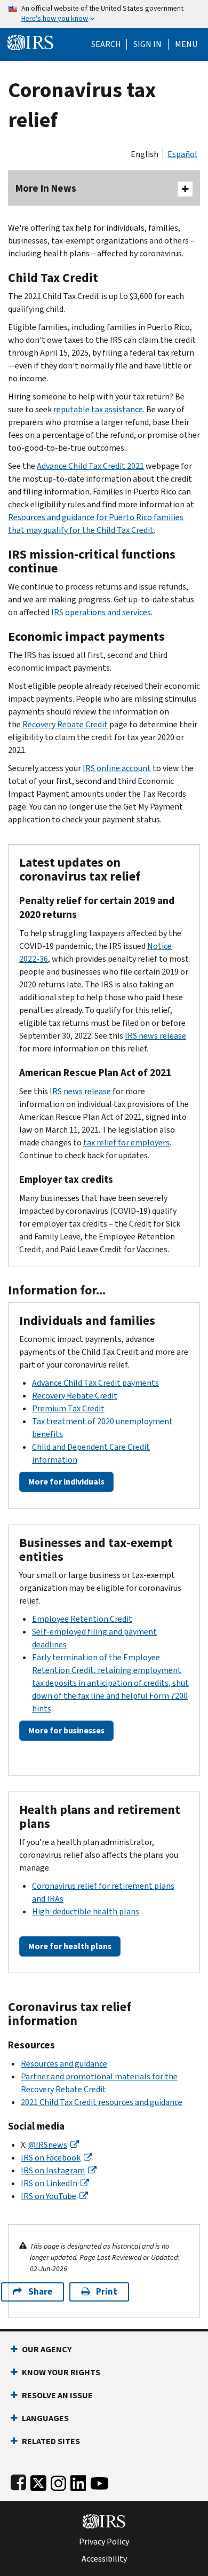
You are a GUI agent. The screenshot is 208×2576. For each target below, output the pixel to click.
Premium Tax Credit (68, 1408)
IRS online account (117, 768)
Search (106, 44)
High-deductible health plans (86, 1911)
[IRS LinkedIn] (78, 2481)
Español (182, 154)
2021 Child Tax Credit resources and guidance (102, 2102)
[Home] (30, 41)
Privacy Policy (104, 2542)
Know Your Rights (61, 2372)
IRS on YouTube (49, 2196)
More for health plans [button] (70, 1946)
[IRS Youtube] (99, 2481)
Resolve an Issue (57, 2395)
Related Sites (51, 2441)
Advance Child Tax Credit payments (95, 1383)
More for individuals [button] (66, 1482)
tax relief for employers (126, 1142)
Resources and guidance (64, 2064)
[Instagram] (58, 2481)
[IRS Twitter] (38, 2481)
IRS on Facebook (51, 2158)
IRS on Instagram (53, 2170)
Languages (45, 2418)
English (145, 154)
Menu (186, 44)
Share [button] (40, 2292)
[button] (147, 44)
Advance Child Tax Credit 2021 (90, 466)
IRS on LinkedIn (49, 2183)
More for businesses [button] (66, 1730)
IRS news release (155, 1036)
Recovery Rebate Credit (65, 724)
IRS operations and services (101, 612)
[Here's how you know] (104, 14)
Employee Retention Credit (82, 1619)
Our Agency (47, 2349)
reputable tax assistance (98, 409)
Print (107, 2292)
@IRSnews (48, 2145)
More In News (46, 188)
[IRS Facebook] (18, 2481)
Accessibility (104, 2559)
